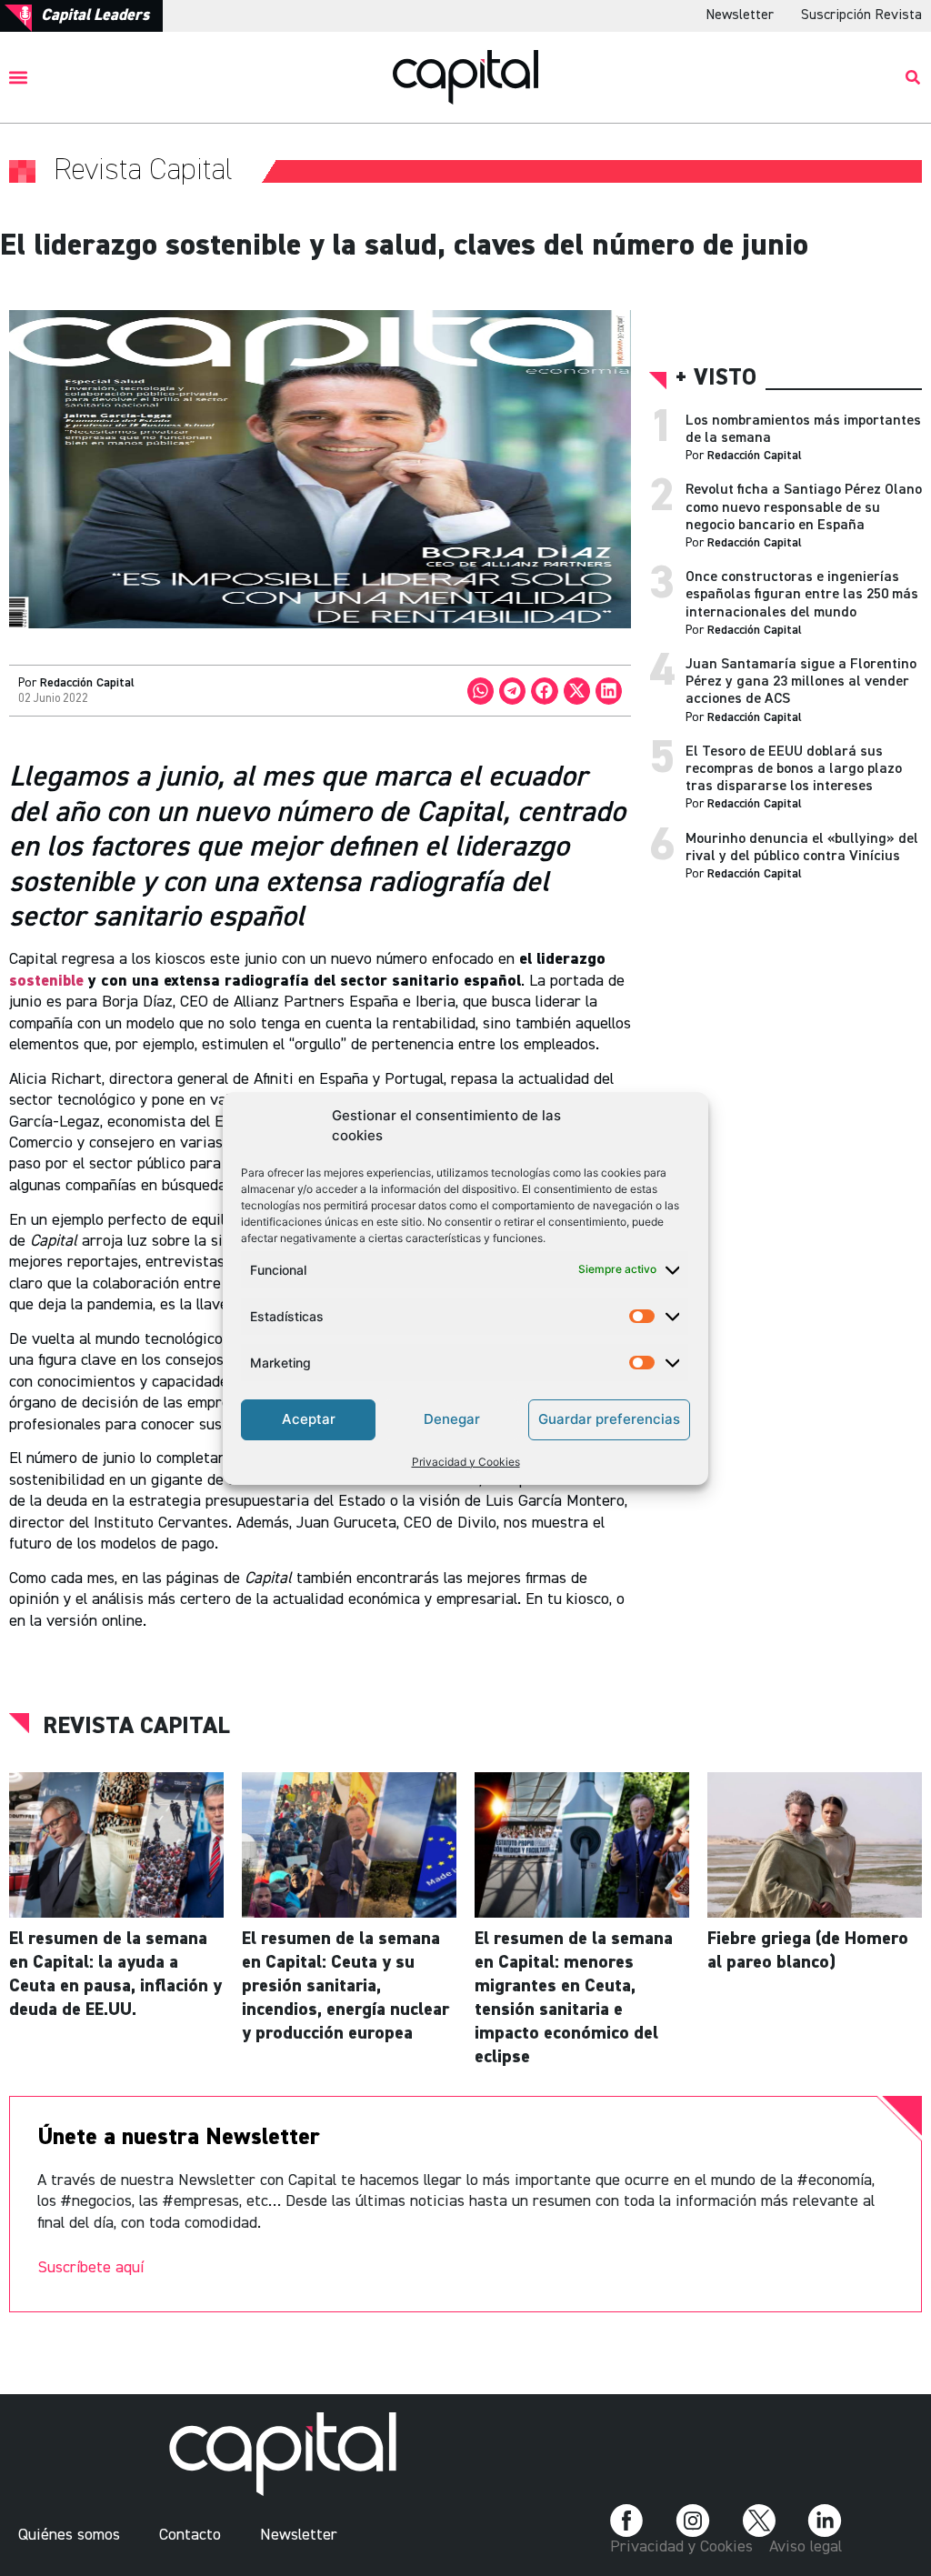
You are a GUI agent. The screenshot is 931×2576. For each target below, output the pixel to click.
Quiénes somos (69, 2535)
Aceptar (309, 1419)
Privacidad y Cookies (466, 1462)
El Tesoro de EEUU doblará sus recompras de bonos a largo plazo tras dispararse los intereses (794, 769)
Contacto (190, 2535)
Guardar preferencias (609, 1419)
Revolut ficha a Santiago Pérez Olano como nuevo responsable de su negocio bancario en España (804, 507)
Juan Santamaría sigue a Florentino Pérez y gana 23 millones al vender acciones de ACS (801, 682)
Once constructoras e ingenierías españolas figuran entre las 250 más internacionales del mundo (802, 595)
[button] (19, 77)
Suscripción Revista (861, 15)
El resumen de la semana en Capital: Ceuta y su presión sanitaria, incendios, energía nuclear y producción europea (345, 1986)
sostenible (49, 981)
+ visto (716, 379)
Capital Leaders (95, 15)
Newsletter (740, 15)
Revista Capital (136, 1727)
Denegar (452, 1419)
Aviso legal (806, 2547)
